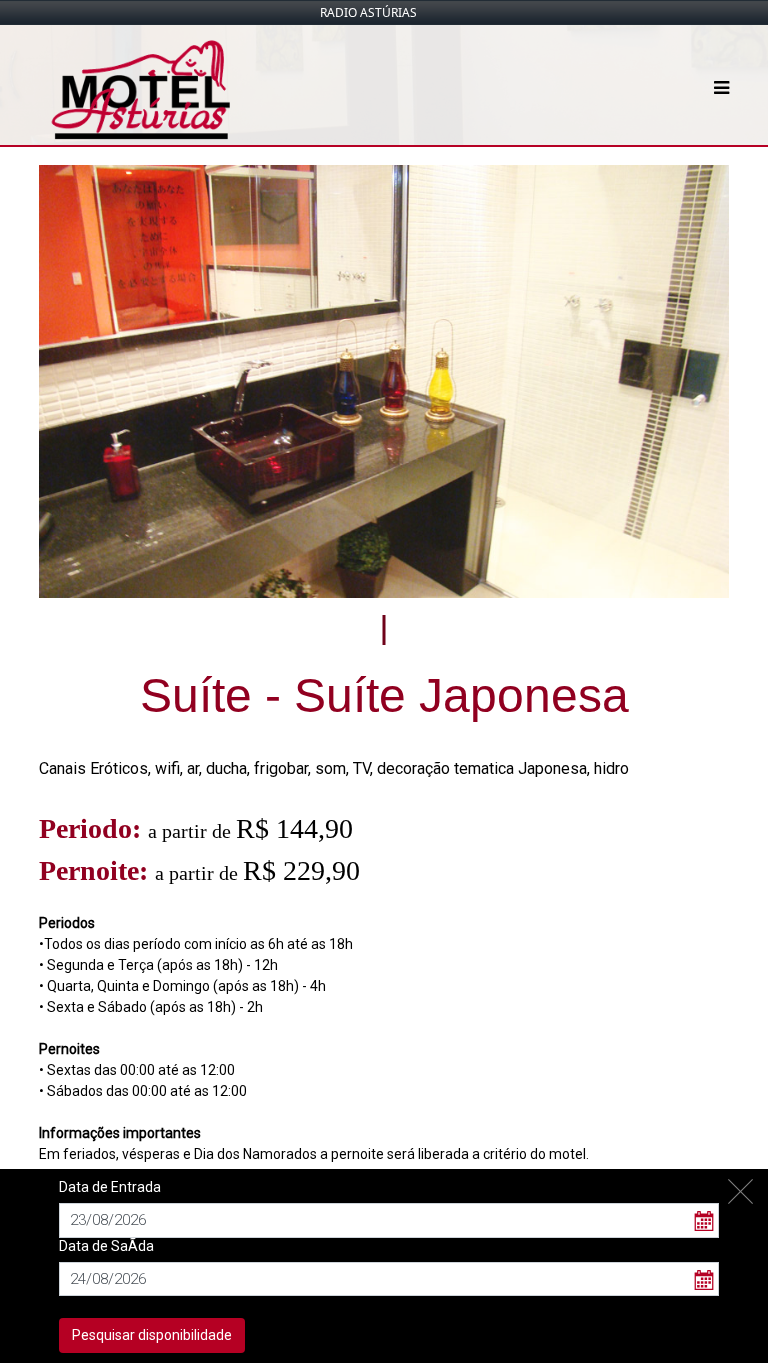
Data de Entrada (110, 1187)
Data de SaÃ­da (106, 1246)
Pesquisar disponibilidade (152, 1335)
